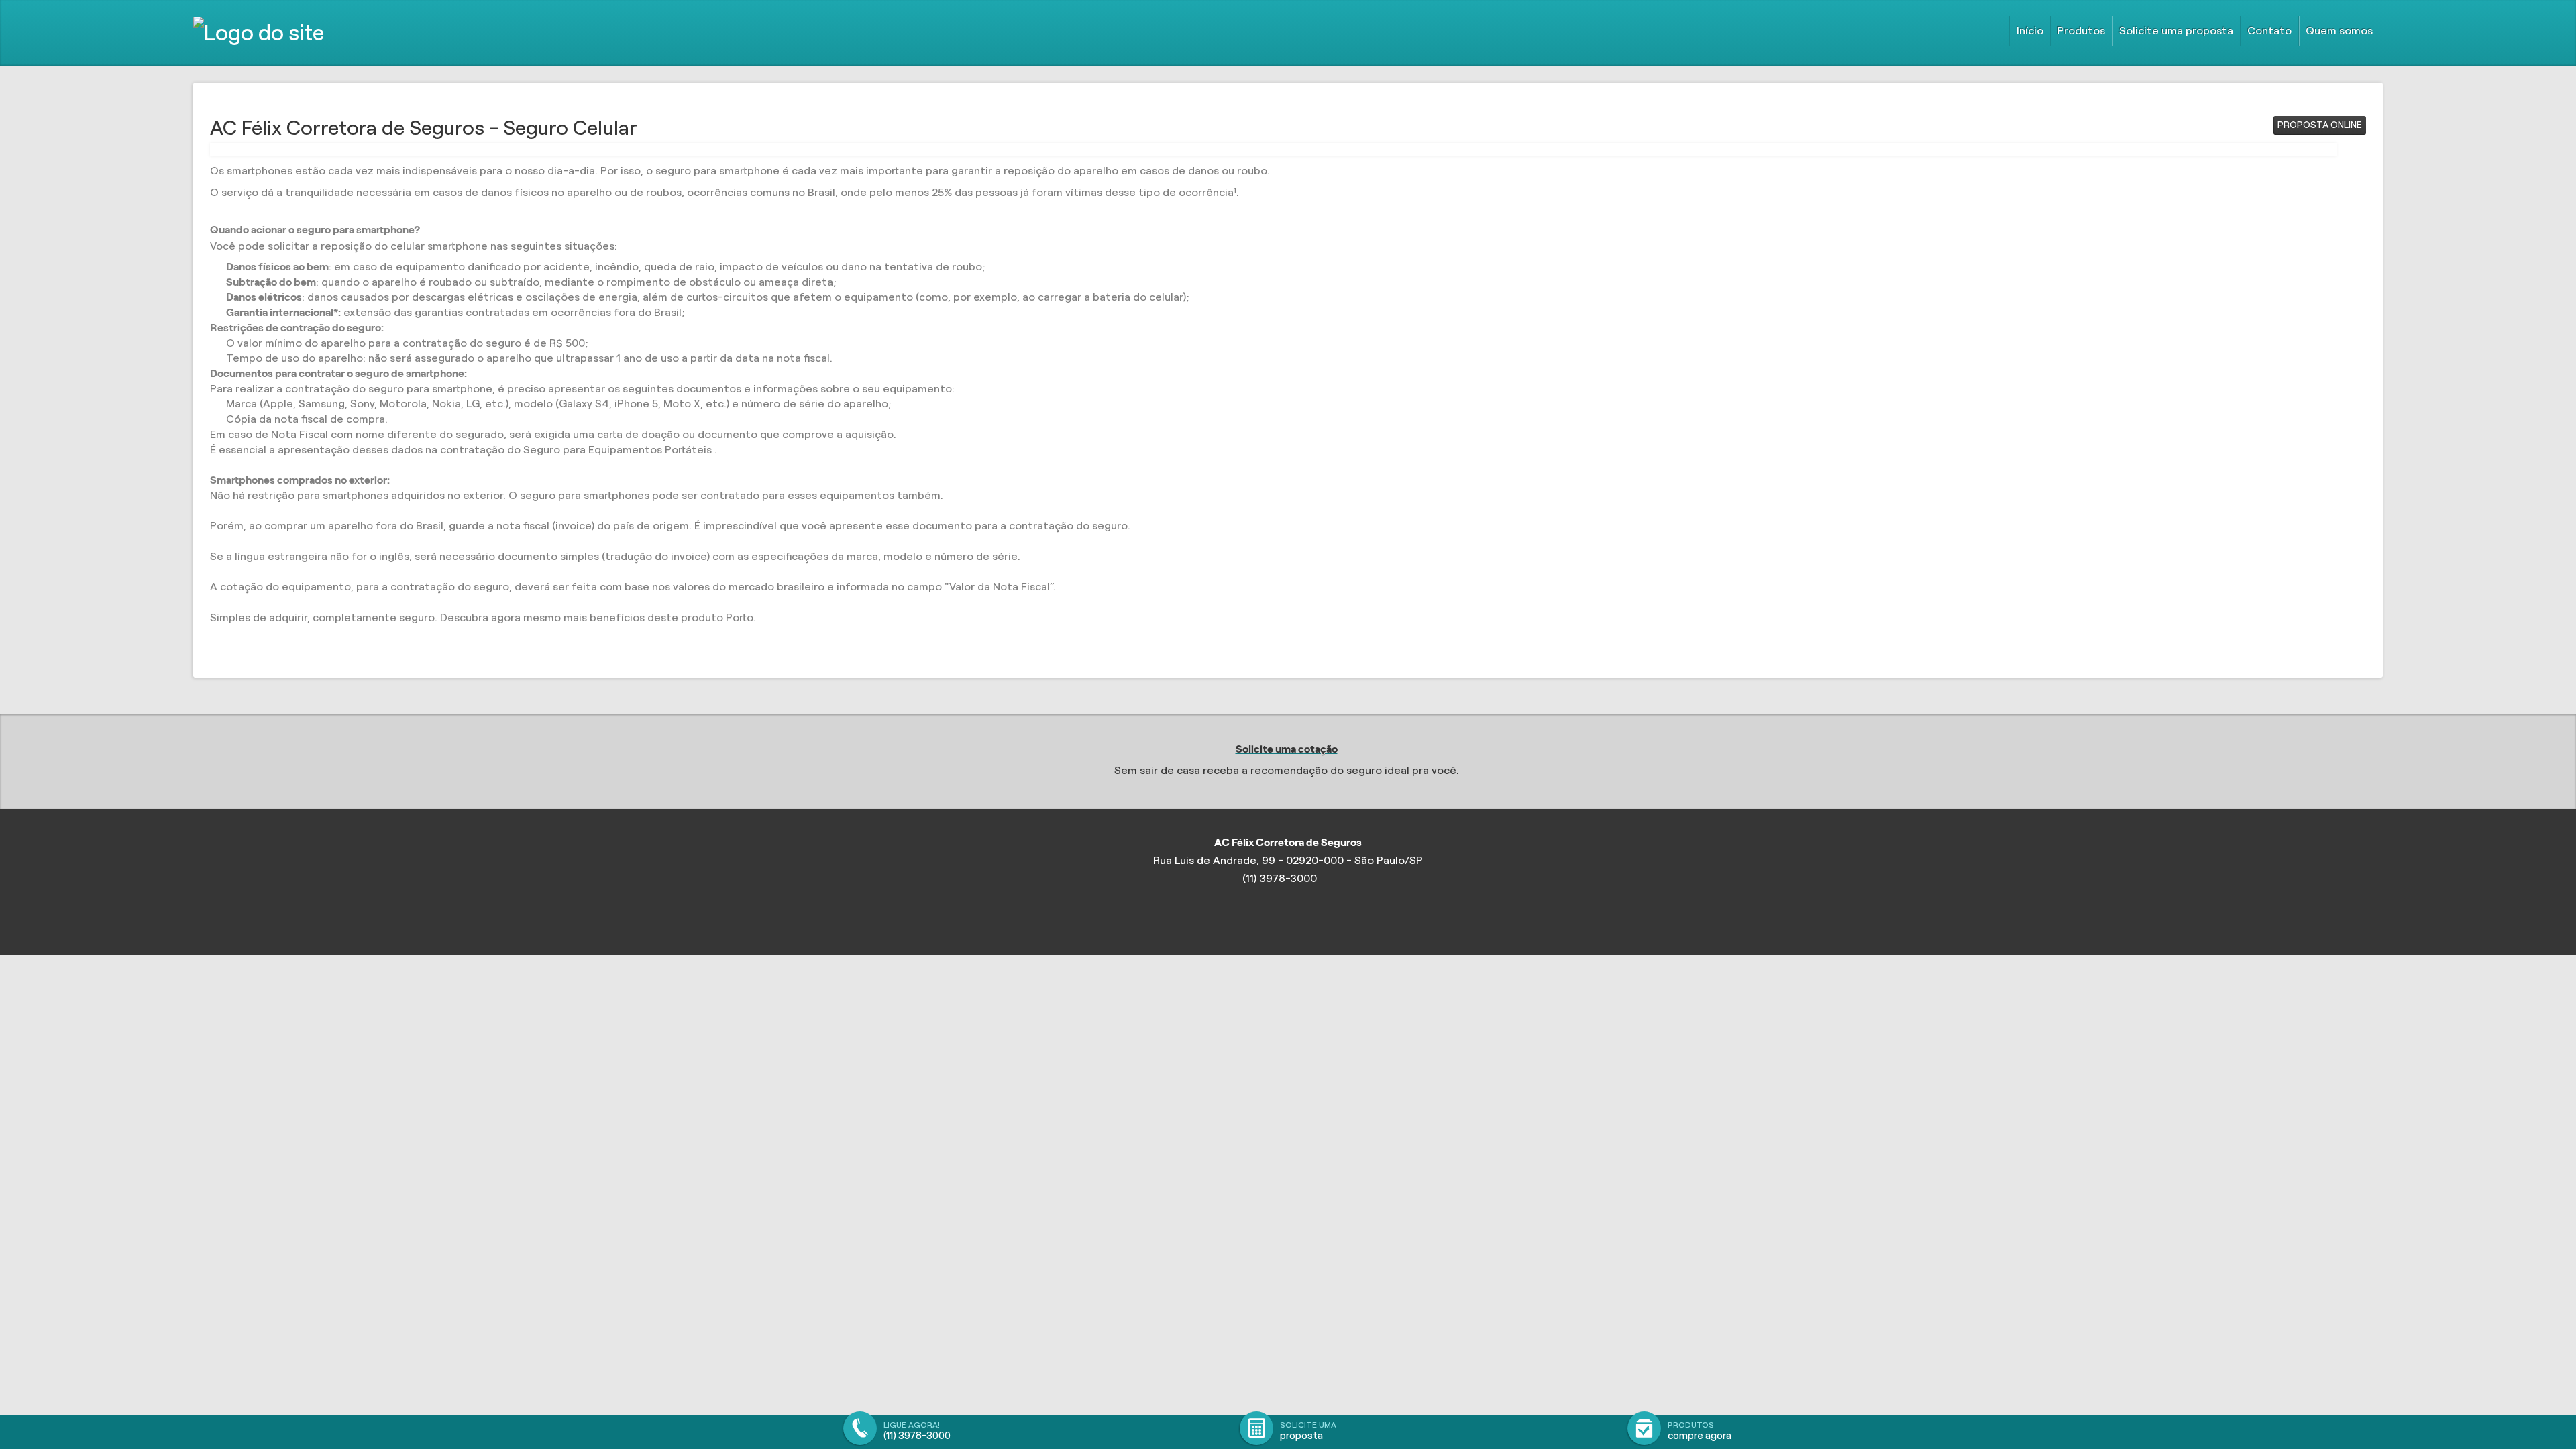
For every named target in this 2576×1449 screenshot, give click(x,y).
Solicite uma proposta (2176, 31)
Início (2030, 31)
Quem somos (2339, 31)
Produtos (2081, 31)
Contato (2269, 31)
